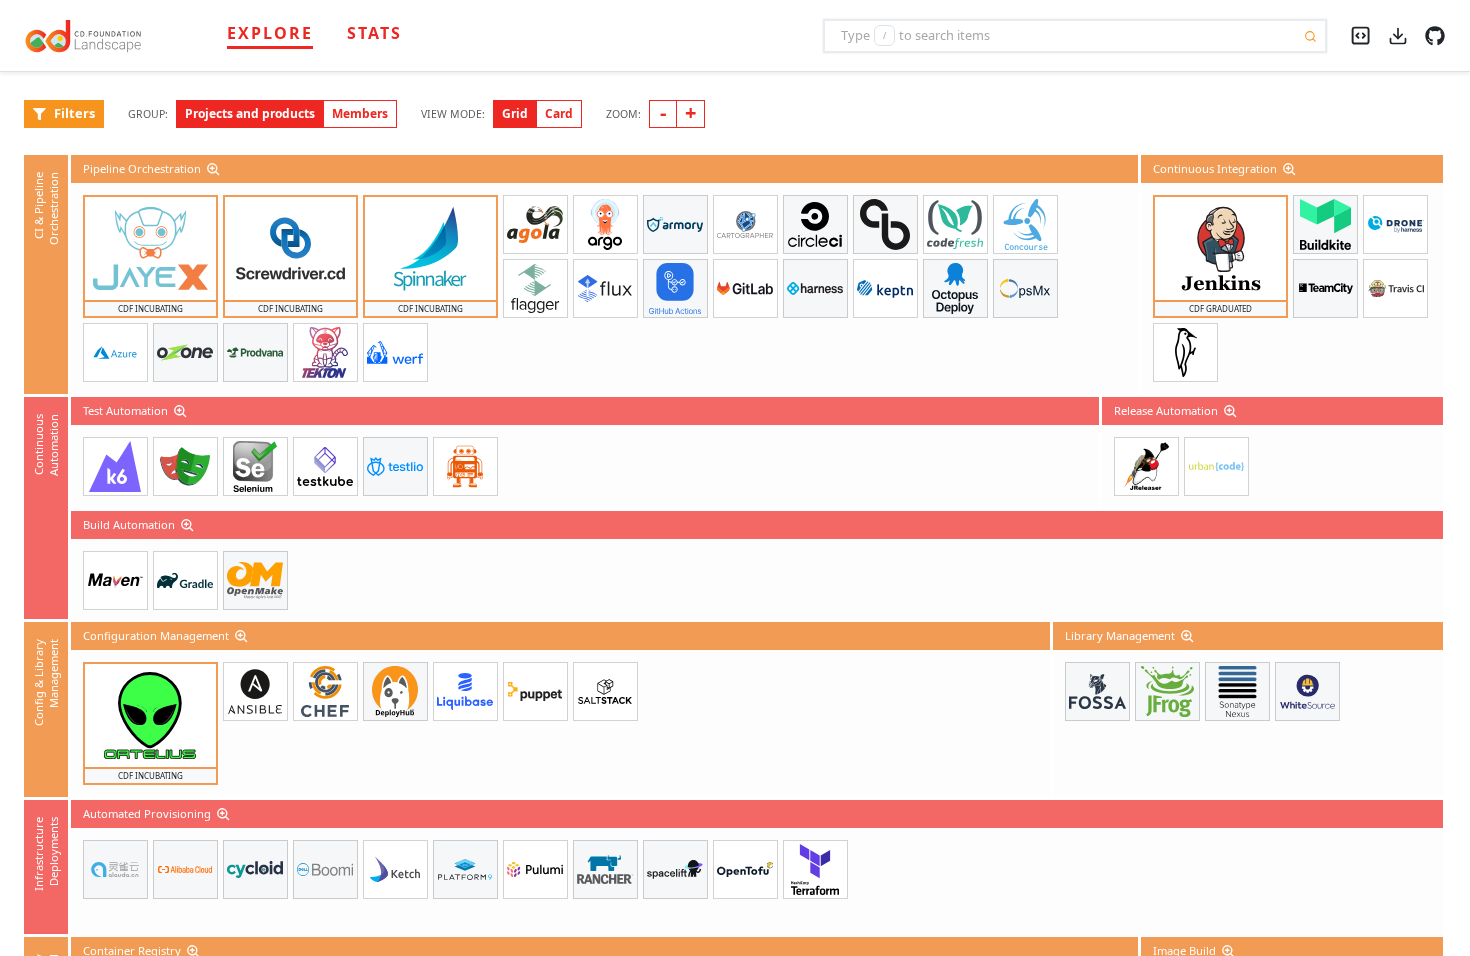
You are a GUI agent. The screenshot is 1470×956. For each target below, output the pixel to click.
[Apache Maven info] (115, 580)
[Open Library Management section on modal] (1189, 636)
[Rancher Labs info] (605, 869)
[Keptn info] (885, 288)
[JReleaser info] (1146, 466)
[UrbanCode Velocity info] (1216, 466)
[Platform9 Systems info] (465, 869)
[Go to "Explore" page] (93, 36)
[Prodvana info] (255, 352)
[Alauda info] (115, 869)
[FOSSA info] (1097, 691)
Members (360, 113)
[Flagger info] (535, 288)
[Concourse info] (1025, 224)
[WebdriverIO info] (465, 466)
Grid (515, 113)
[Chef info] (325, 691)
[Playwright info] (185, 466)
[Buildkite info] (1325, 224)
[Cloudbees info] (885, 224)
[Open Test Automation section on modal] (182, 411)
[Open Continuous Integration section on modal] (1291, 169)
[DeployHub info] (395, 691)
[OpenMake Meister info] (255, 580)
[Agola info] (535, 224)
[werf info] (395, 352)
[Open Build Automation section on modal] (189, 525)
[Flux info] (605, 288)
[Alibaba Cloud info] (185, 869)
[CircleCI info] (815, 224)
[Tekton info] (325, 352)
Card (559, 113)
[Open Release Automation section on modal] (1232, 411)
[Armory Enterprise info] (675, 224)
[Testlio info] (395, 466)
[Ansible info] (255, 691)
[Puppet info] (535, 691)
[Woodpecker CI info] (1185, 352)
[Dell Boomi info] (325, 869)
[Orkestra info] (115, 352)
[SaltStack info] (605, 691)
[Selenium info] (255, 466)
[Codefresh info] (955, 224)
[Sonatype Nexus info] (1237, 691)
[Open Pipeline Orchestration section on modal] (215, 169)
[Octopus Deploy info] (955, 288)
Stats (374, 33)
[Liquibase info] (465, 691)
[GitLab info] (745, 288)
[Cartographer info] (745, 224)
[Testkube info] (325, 466)
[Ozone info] (185, 352)
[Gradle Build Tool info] (185, 580)
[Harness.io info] (815, 288)
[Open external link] (1435, 34)
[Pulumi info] (535, 869)
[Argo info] (605, 224)
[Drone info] (1395, 224)
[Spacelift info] (675, 869)
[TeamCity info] (1325, 288)
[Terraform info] (815, 869)
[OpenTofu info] (745, 869)
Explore (270, 33)
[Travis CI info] (1395, 288)
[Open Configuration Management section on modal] (243, 636)
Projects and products (250, 113)
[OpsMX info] (1025, 288)
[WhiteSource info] (1307, 691)
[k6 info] (115, 466)
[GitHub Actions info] (675, 288)
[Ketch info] (395, 869)
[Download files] (1398, 35)
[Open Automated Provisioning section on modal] (225, 814)
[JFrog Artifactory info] (1167, 691)
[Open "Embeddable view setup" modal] (1360, 33)
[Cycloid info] (255, 869)
